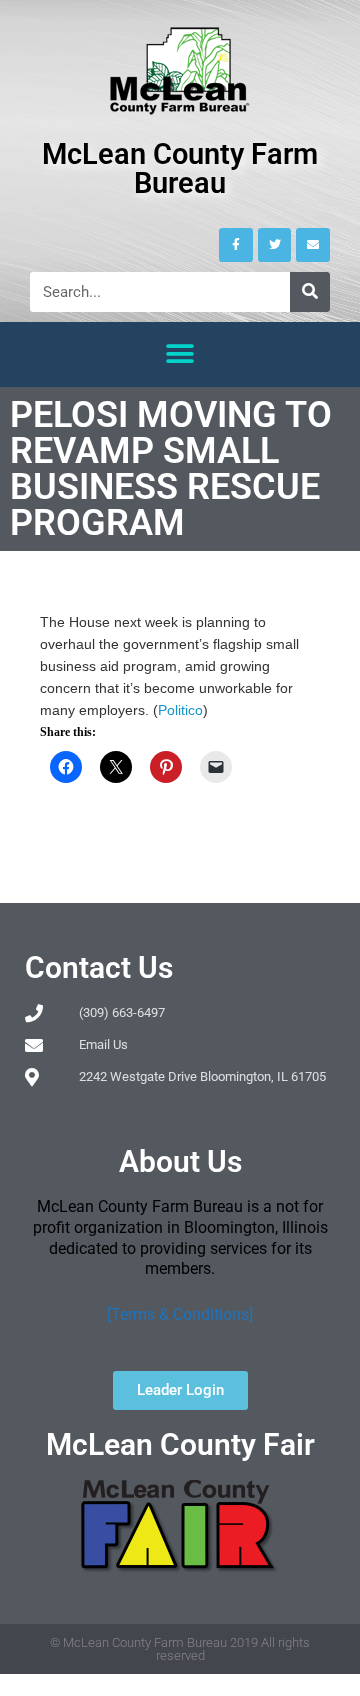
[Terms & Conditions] (180, 1314)
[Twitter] (275, 245)
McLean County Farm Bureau (180, 168)
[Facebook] (236, 245)
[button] (180, 354)
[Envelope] (313, 245)
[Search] (310, 292)
